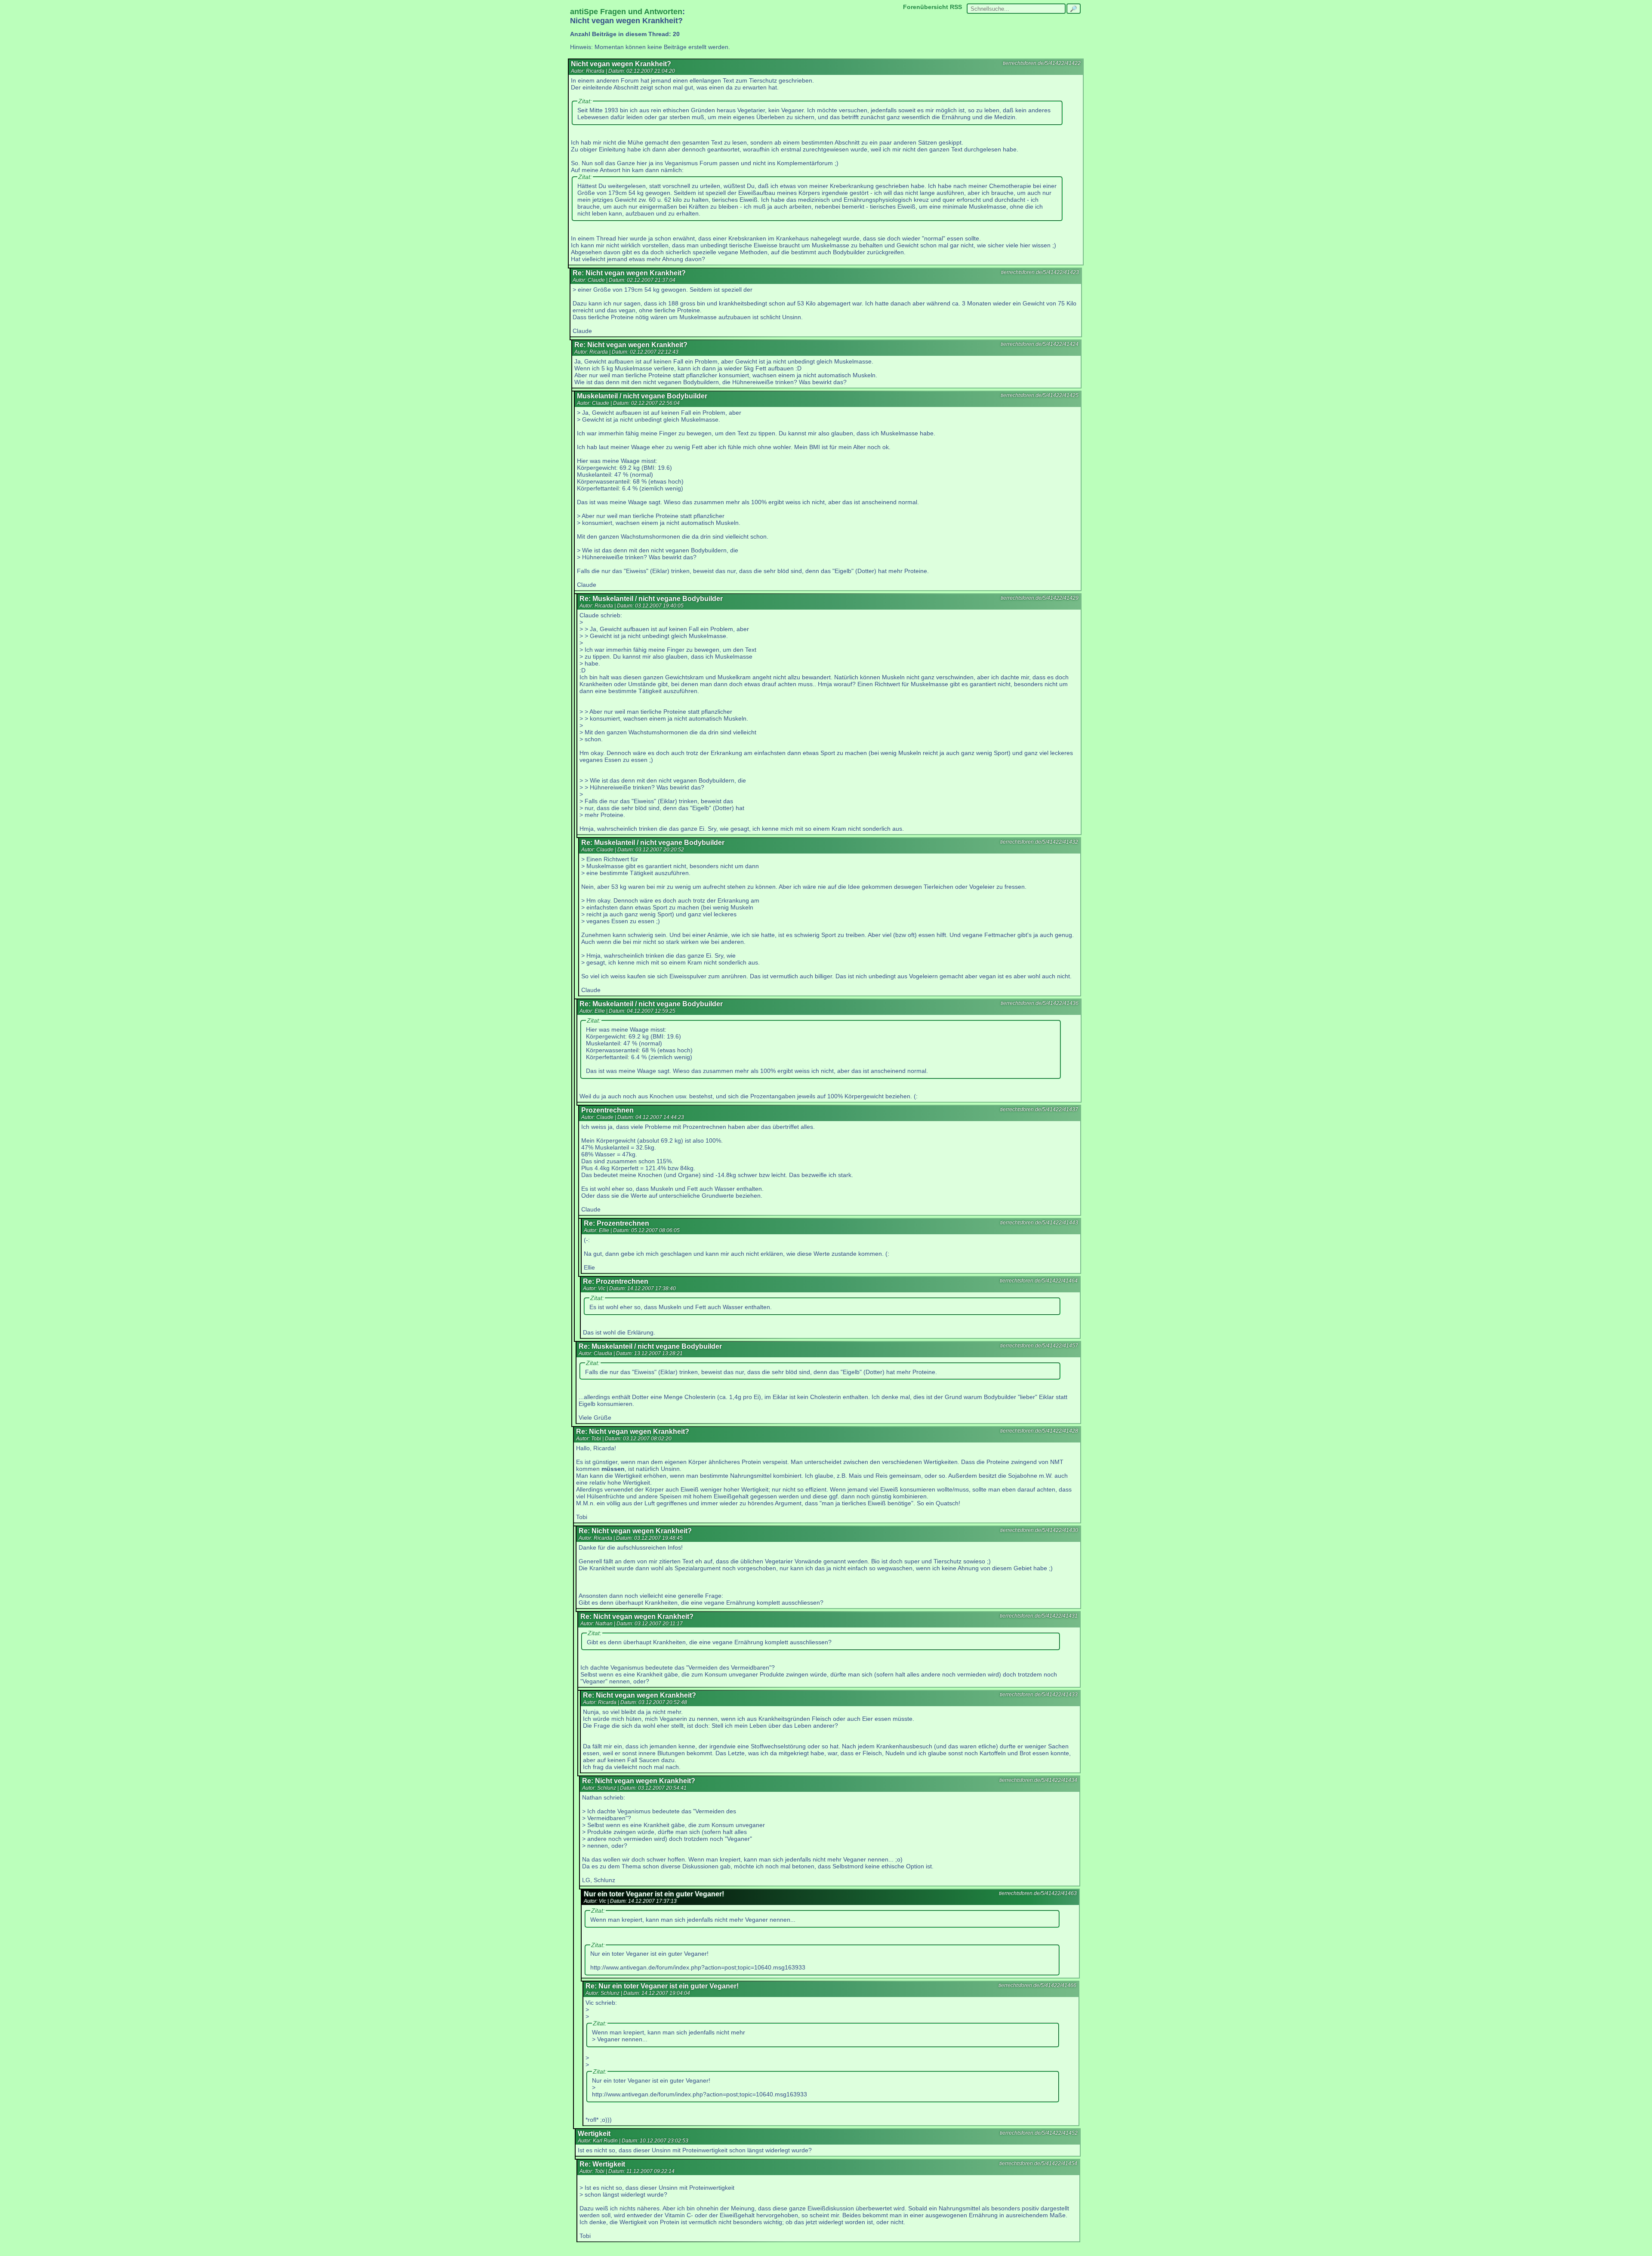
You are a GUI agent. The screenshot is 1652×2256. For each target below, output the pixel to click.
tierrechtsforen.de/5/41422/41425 (1040, 395)
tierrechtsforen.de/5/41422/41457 (1039, 1346)
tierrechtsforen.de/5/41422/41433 (1039, 1695)
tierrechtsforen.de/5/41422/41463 (1038, 1893)
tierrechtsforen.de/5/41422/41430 (1039, 1530)
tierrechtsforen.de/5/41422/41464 (1039, 1281)
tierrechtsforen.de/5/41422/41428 (1039, 1431)
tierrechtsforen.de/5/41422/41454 (1038, 2164)
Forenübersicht (926, 7)
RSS (956, 7)
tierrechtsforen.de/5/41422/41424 (1040, 344)
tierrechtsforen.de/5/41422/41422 (1042, 63)
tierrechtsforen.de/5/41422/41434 (1038, 1780)
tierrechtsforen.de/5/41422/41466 (1037, 1985)
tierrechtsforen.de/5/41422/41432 (1039, 842)
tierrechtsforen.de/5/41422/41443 (1039, 1223)
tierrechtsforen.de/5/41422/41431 (1039, 1616)
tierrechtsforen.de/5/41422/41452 (1039, 2133)
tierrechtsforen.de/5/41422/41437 (1039, 1110)
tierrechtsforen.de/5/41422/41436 (1040, 1003)
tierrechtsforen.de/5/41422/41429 (1040, 598)
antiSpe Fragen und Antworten (626, 12)
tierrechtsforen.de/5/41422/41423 (1040, 272)
